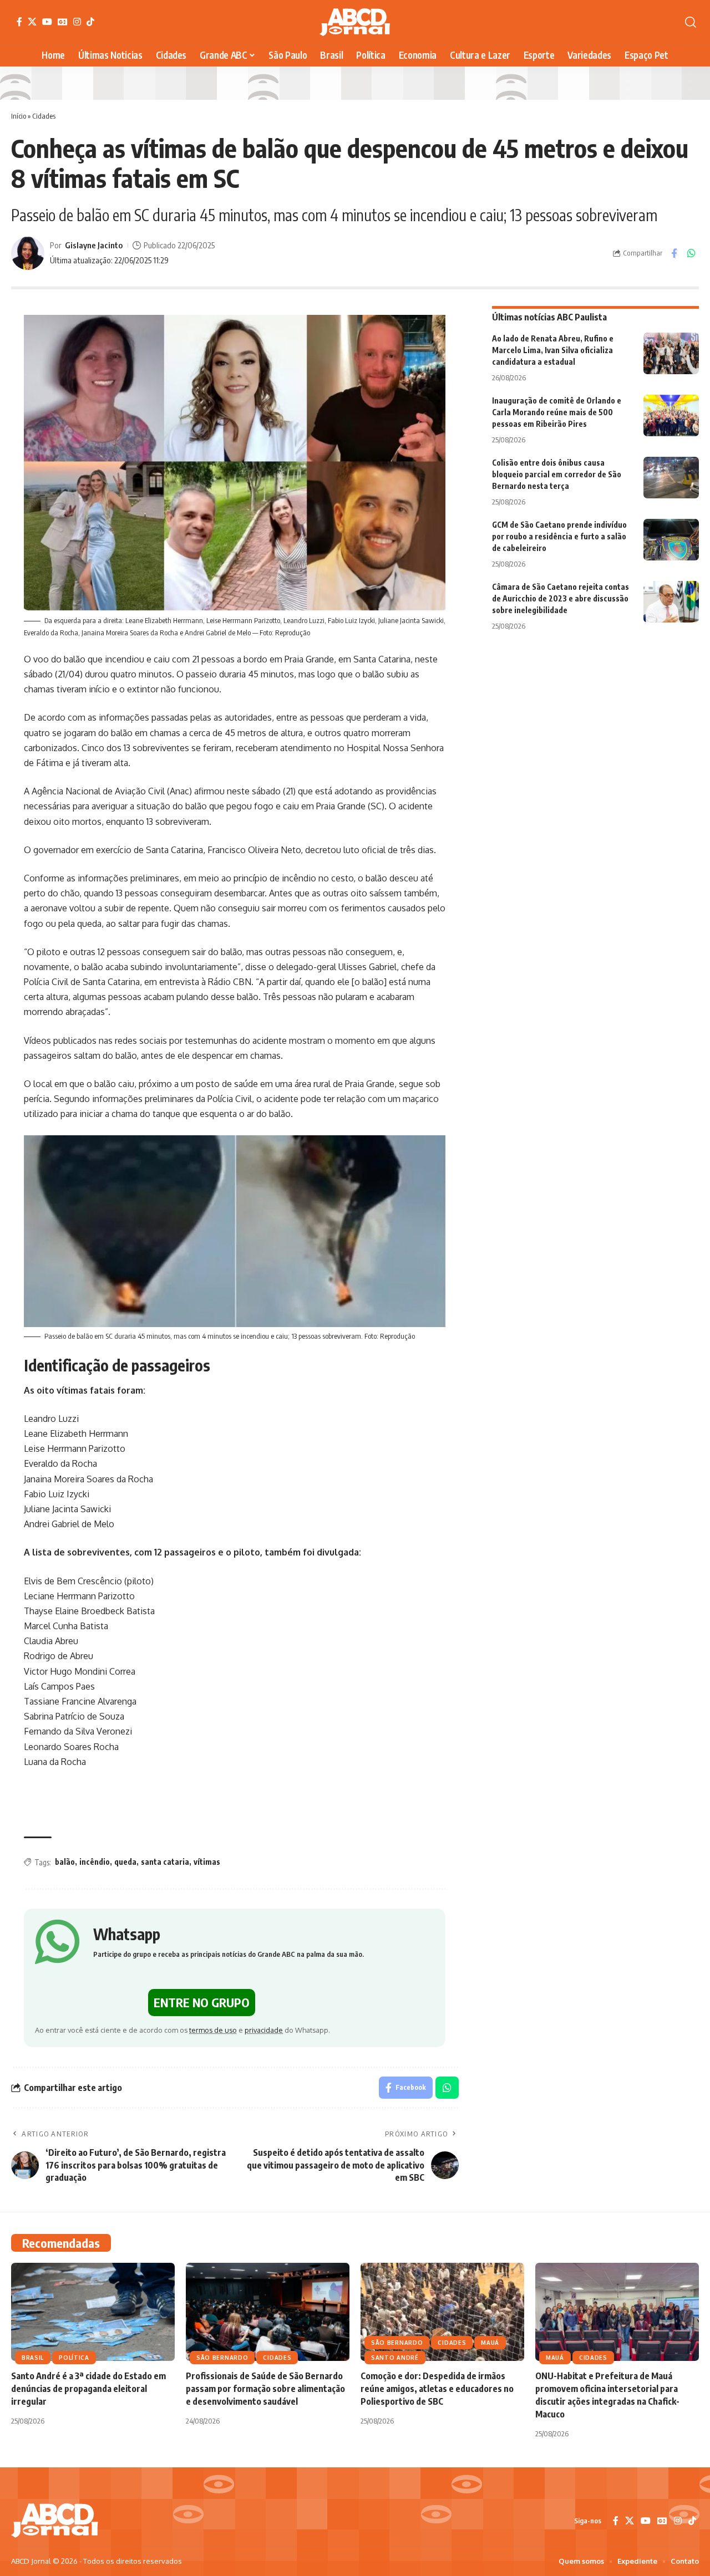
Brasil (33, 2358)
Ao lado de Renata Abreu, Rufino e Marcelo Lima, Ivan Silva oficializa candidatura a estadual (553, 350)
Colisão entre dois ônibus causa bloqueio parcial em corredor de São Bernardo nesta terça (557, 474)
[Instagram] (77, 22)
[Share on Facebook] (674, 253)
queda (125, 1862)
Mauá (490, 2343)
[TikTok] (90, 22)
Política (74, 2358)
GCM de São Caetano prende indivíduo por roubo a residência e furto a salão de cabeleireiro (559, 536)
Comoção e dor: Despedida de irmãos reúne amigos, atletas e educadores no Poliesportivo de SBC (437, 2389)
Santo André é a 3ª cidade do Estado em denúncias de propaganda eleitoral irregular (88, 2389)
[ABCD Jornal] (355, 22)
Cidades (44, 116)
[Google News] (63, 22)
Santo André (395, 2358)
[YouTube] (47, 22)
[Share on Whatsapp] (691, 253)
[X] (32, 22)
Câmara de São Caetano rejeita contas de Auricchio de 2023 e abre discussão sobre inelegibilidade (561, 598)
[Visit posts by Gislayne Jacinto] (28, 253)
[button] (691, 22)
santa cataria (165, 1862)
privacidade (264, 2030)
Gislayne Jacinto (94, 245)
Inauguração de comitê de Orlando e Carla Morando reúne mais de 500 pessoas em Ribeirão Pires (557, 412)
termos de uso (213, 2030)
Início (19, 116)
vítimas (207, 1862)
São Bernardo (222, 2358)
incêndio (95, 1862)
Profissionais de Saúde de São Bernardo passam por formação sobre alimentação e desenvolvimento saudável (265, 2389)
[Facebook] (19, 22)
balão (65, 1862)
